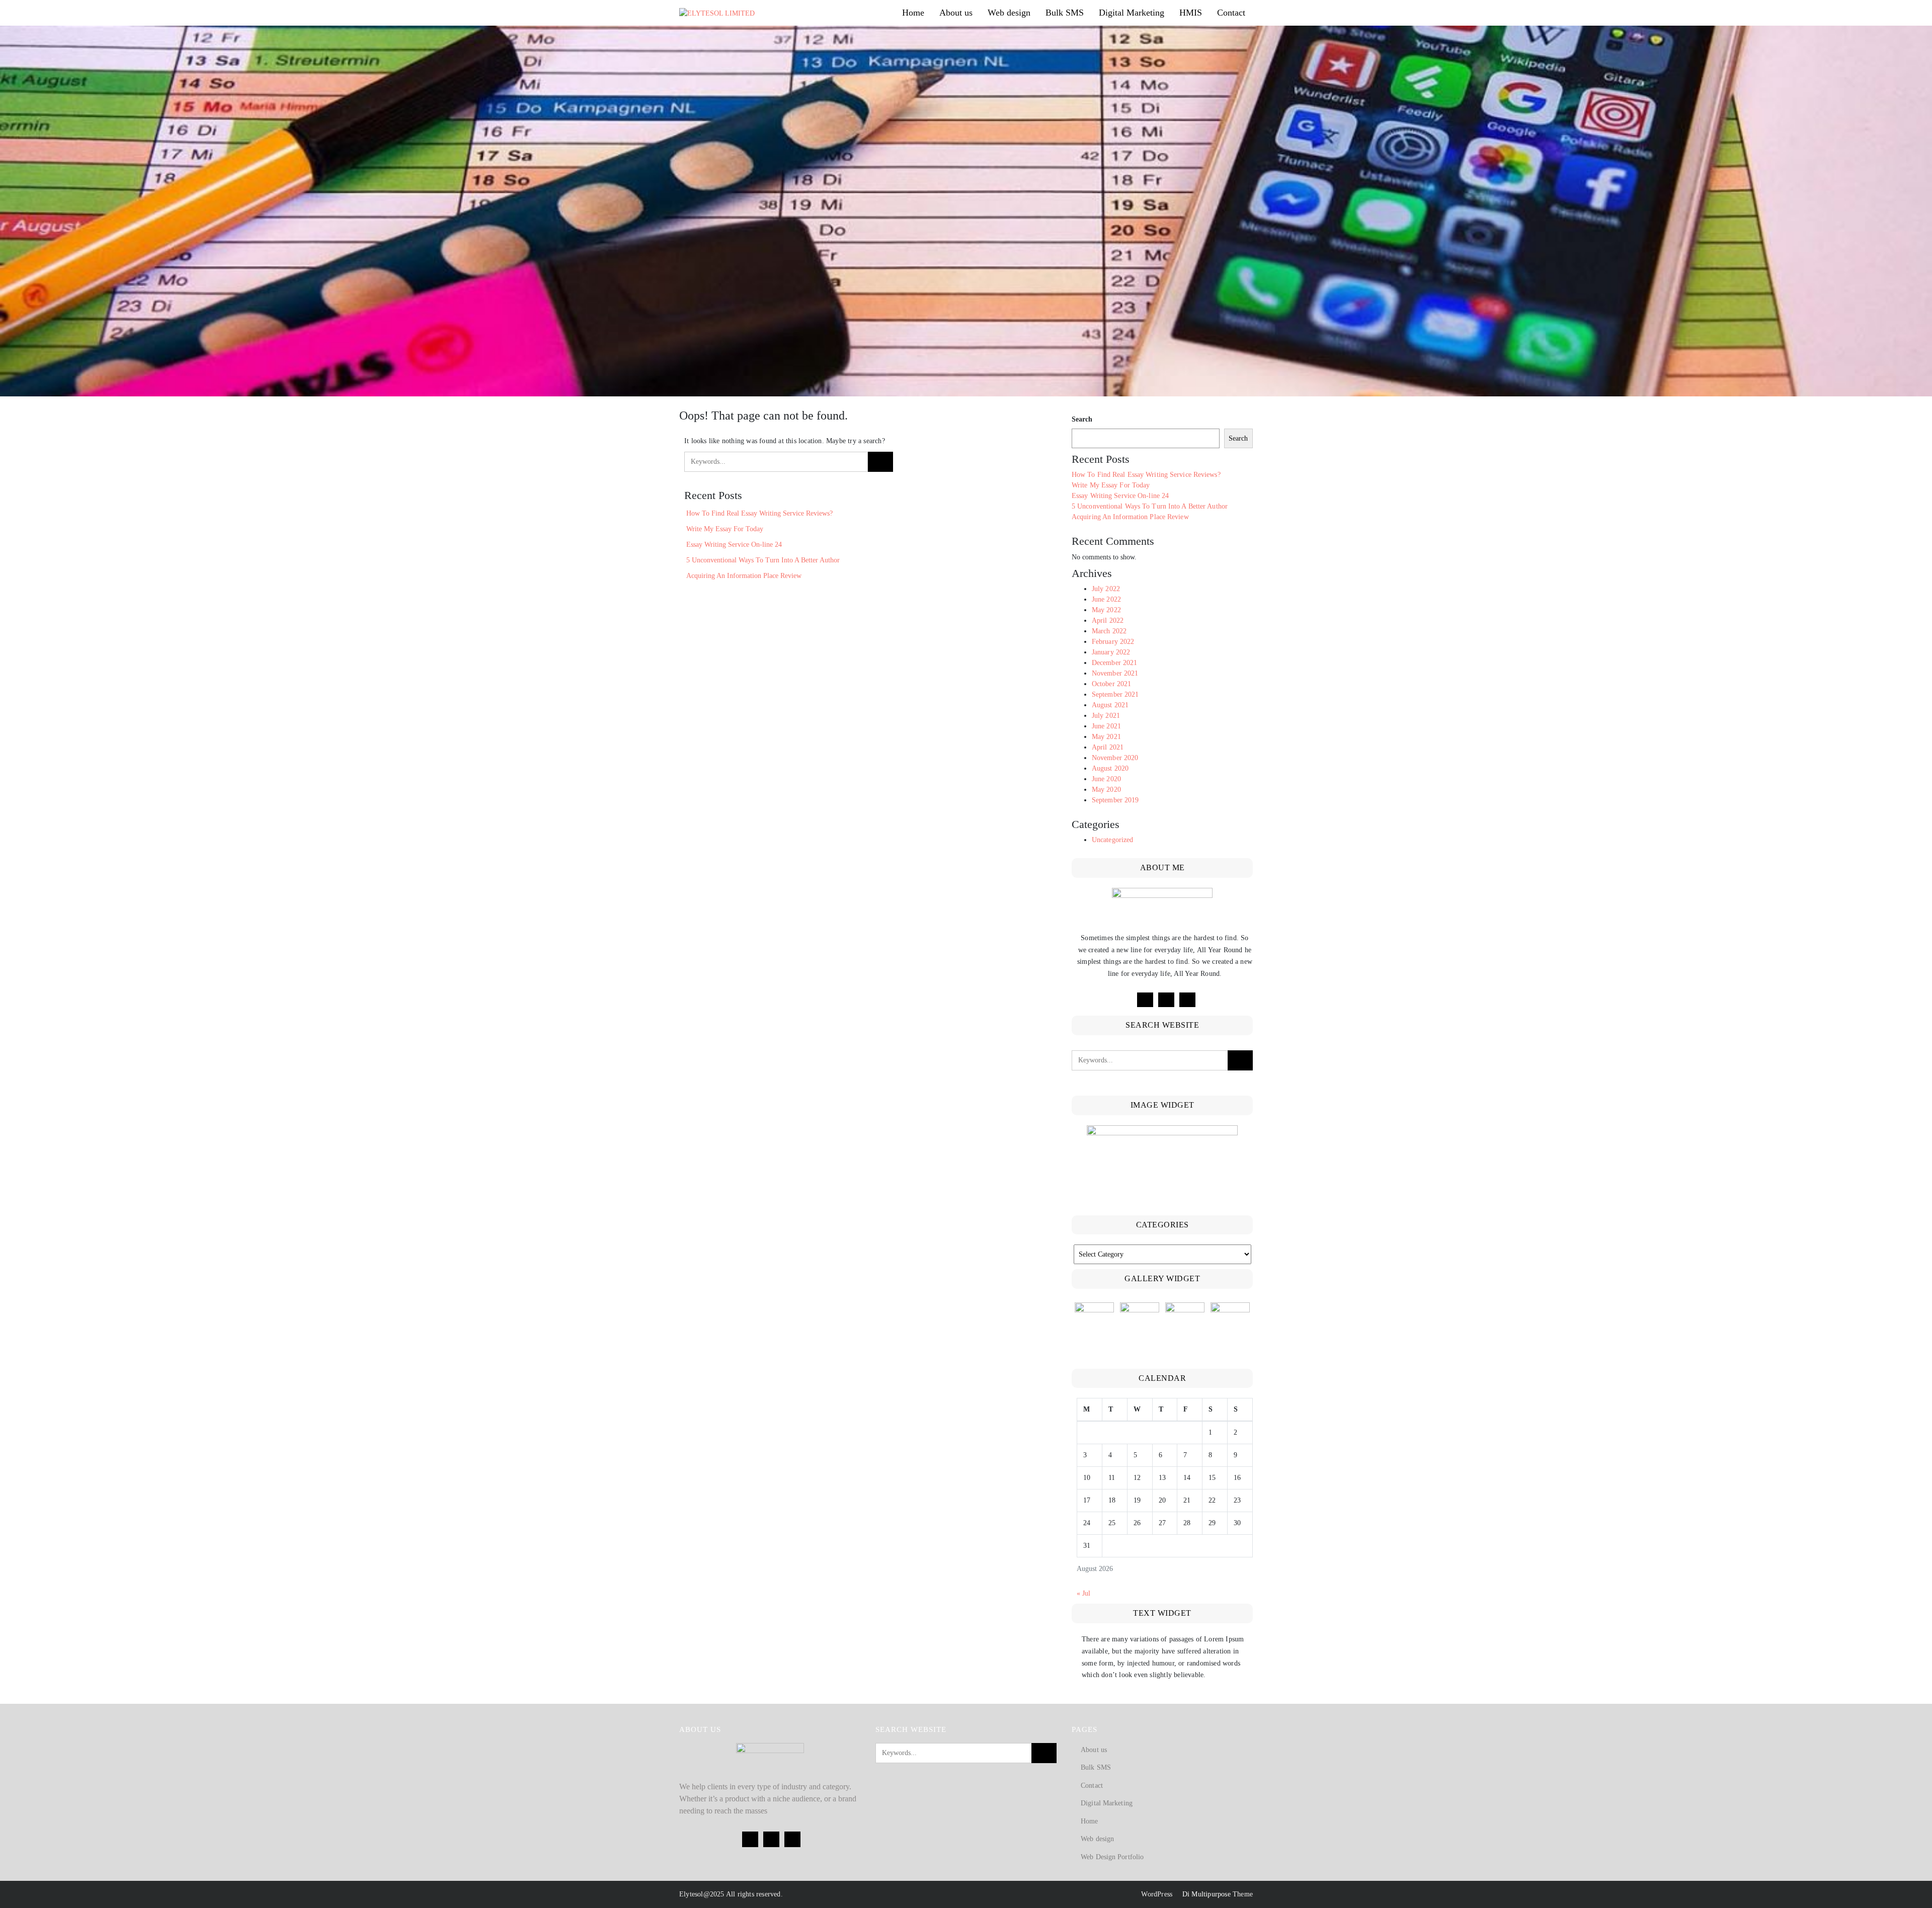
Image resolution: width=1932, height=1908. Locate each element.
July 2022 (1106, 589)
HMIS (1191, 13)
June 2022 (1106, 599)
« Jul (1083, 1593)
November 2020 (1115, 758)
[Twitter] (1166, 1000)
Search (1082, 419)
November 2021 (1115, 673)
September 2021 (1115, 694)
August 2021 (1110, 705)
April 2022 (1108, 620)
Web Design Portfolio (1112, 1857)
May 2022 (1106, 610)
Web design (1009, 13)
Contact (1231, 13)
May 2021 (1106, 737)
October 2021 (1111, 684)
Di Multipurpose (1205, 1894)
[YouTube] (1187, 1000)
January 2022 (1111, 652)
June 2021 (1106, 726)
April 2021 (1108, 747)
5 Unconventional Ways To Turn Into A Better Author (763, 560)
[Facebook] (1145, 1000)
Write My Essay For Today (725, 529)
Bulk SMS (1065, 13)
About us (956, 13)
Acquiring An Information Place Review (744, 576)
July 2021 (1106, 716)
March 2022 (1109, 631)
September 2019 (1115, 800)
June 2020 (1106, 779)
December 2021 (1114, 663)
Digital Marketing (1132, 13)
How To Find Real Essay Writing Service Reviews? (759, 513)
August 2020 (1110, 768)
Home (913, 13)
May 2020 (1106, 790)
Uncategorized (1112, 840)
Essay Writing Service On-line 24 (734, 545)
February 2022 (1113, 642)
